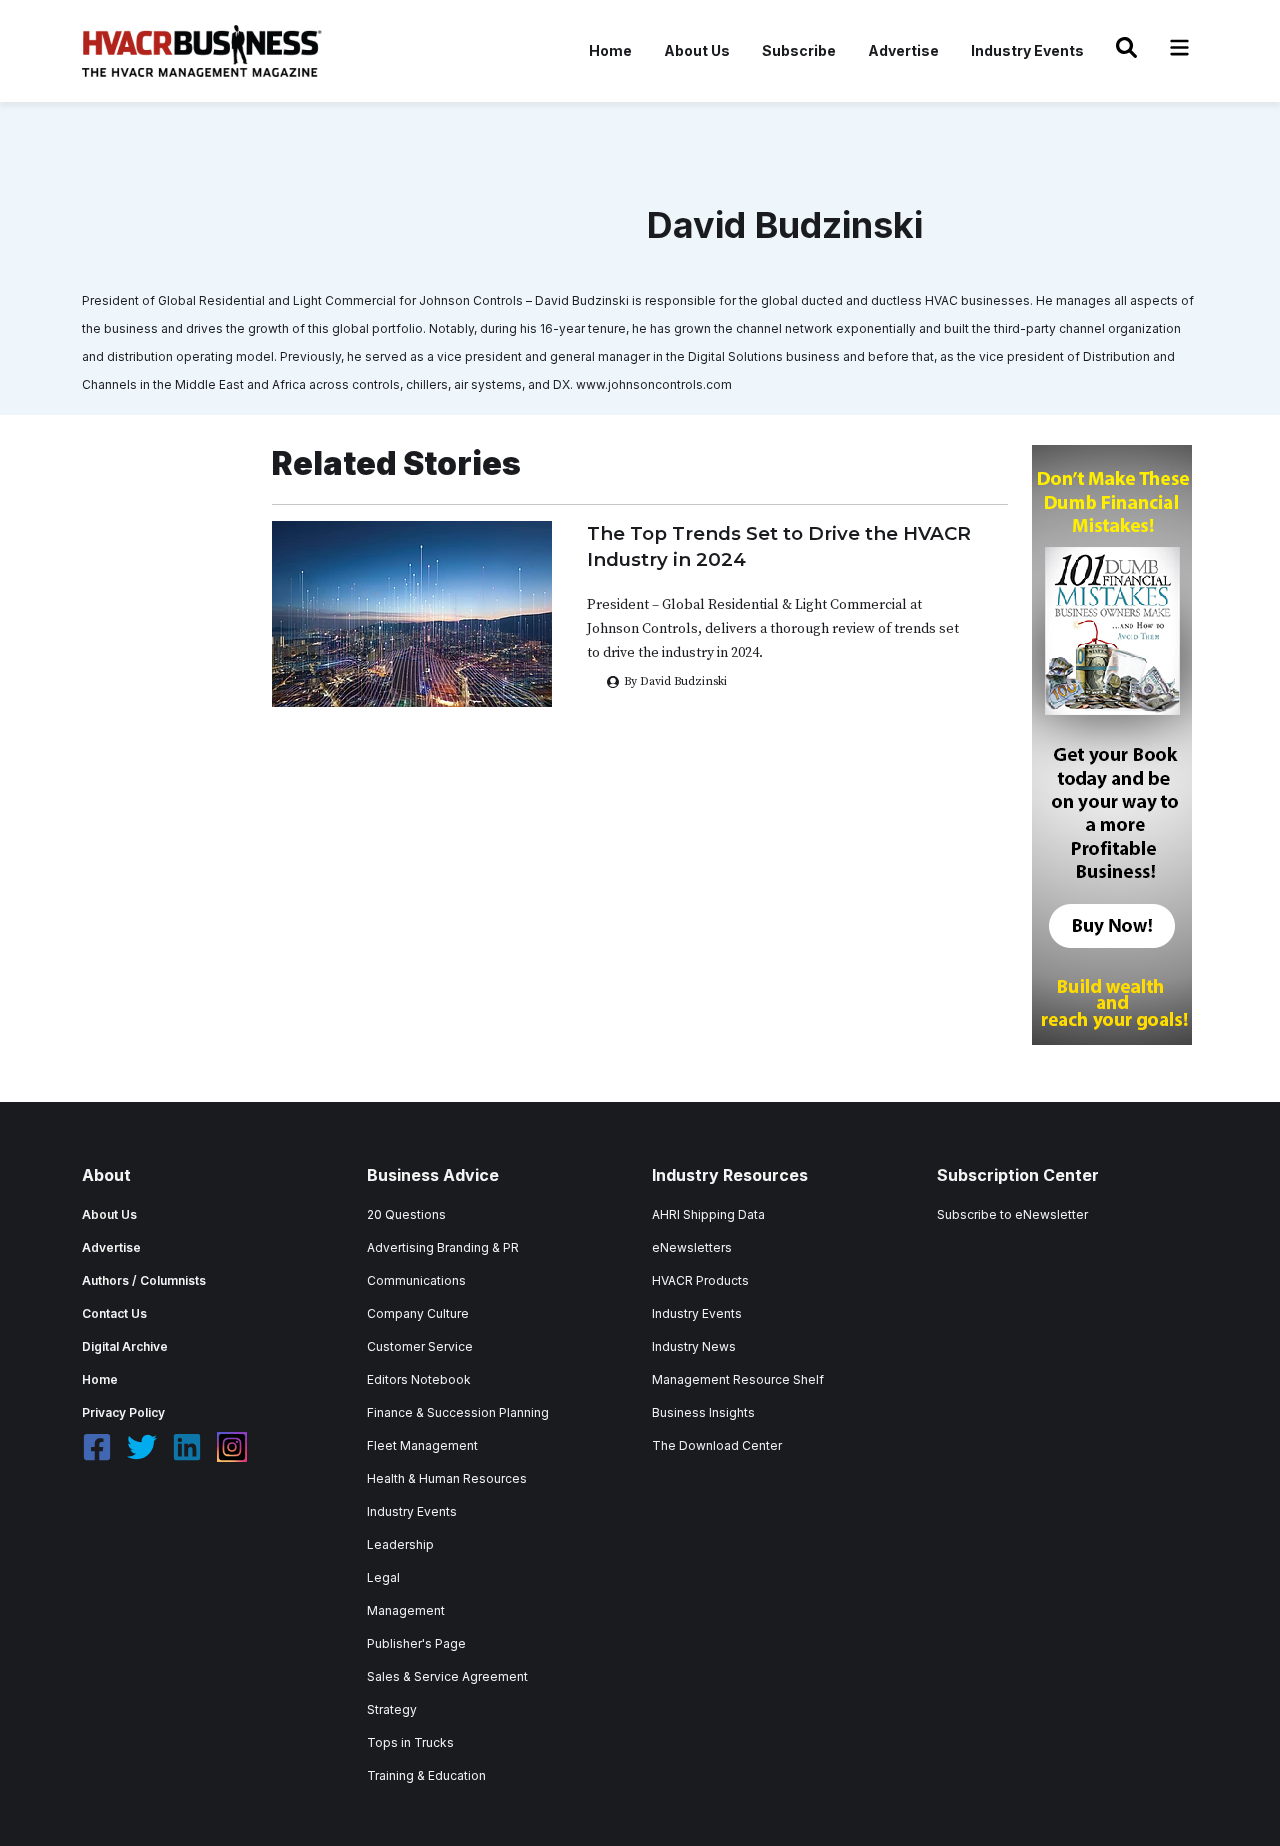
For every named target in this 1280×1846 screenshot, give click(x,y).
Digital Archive (125, 1346)
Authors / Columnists (144, 1280)
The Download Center (717, 1445)
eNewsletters (692, 1247)
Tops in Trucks (410, 1742)
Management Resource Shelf (738, 1379)
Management (406, 1610)
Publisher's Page (416, 1643)
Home (610, 50)
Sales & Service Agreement (447, 1676)
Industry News (694, 1346)
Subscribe (799, 50)
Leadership (400, 1544)
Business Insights (703, 1412)
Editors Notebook (419, 1379)
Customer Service (420, 1346)
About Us (697, 50)
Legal (383, 1577)
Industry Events (1027, 50)
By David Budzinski (675, 681)
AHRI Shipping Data (708, 1214)
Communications (416, 1280)
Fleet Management (422, 1445)
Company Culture (418, 1313)
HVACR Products (700, 1280)
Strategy (392, 1709)
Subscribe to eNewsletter (1012, 1214)
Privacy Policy (123, 1412)
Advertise (903, 50)
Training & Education (426, 1775)
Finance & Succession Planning (458, 1412)
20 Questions (406, 1214)
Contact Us (114, 1313)
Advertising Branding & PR (443, 1247)
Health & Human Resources (447, 1478)
